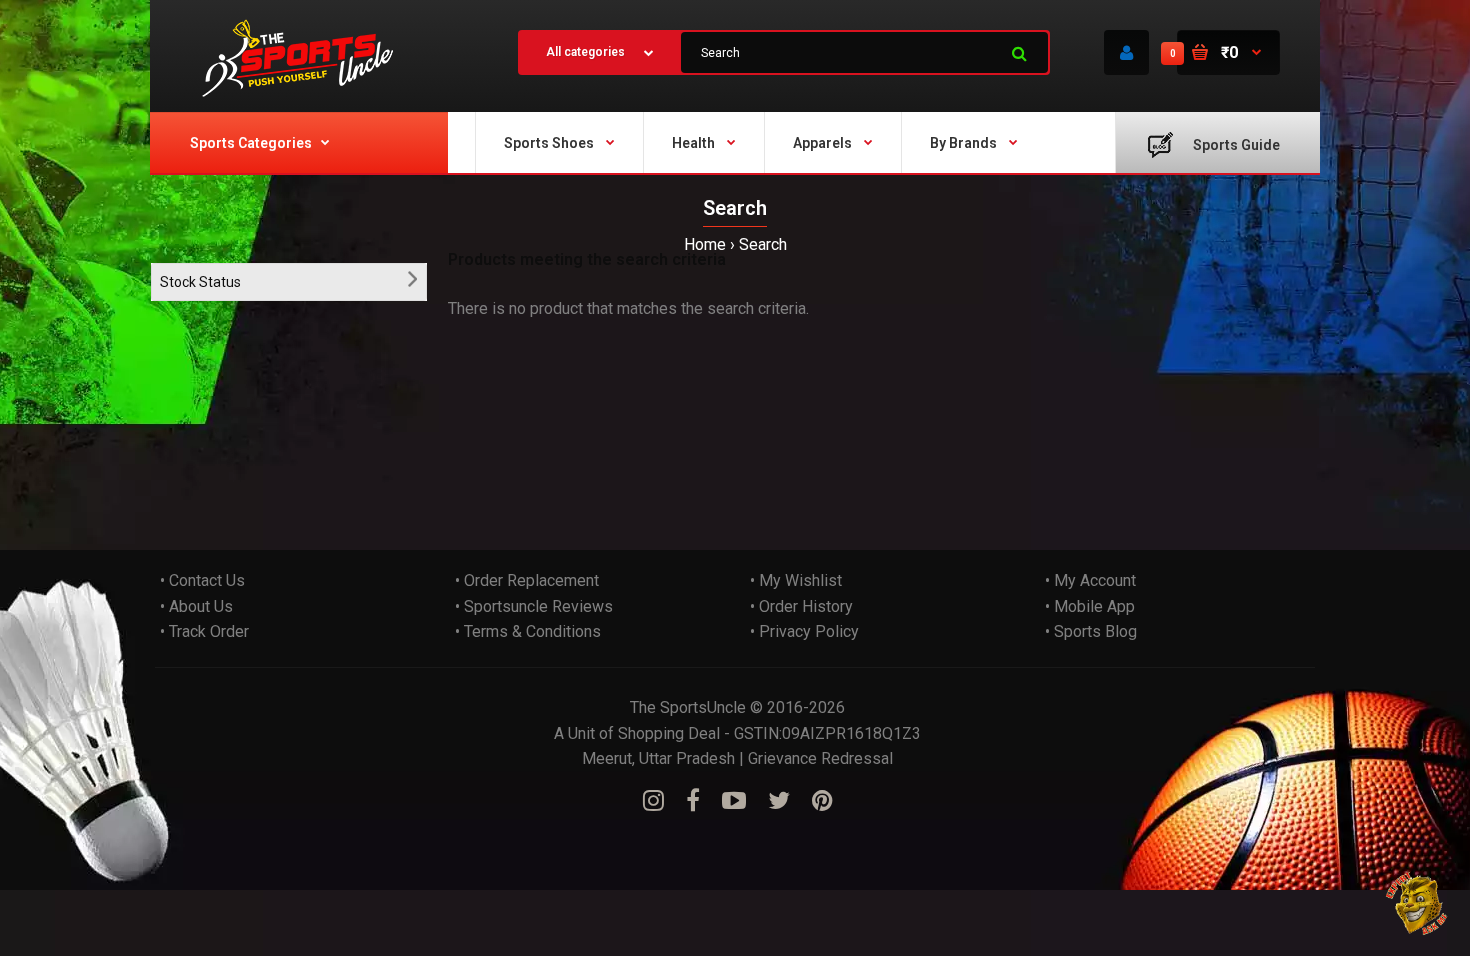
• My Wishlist (796, 580)
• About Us (196, 606)
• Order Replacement (527, 580)
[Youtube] (734, 801)
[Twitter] (779, 801)
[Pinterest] (822, 801)
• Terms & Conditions (528, 631)
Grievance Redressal (820, 758)
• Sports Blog (1091, 631)
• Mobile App (1090, 606)
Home (705, 244)
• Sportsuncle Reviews (534, 606)
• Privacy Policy (804, 631)
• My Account (1090, 580)
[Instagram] (653, 801)
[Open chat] (1417, 903)
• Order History (801, 606)
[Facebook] (693, 801)
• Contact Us (202, 580)
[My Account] (1126, 52)
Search (763, 244)
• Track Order (204, 631)
